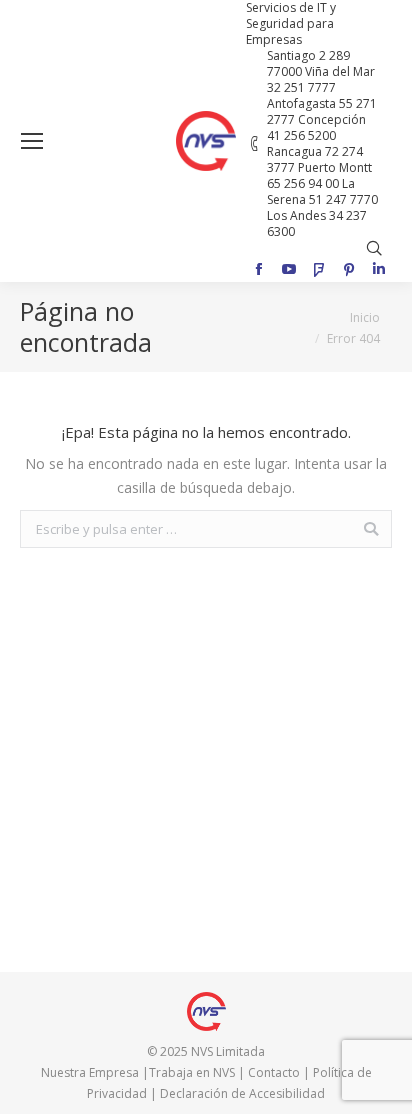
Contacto (274, 1072)
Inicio (365, 317)
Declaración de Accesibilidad (242, 1093)
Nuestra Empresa (90, 1072)
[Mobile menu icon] (32, 141)
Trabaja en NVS (192, 1072)
